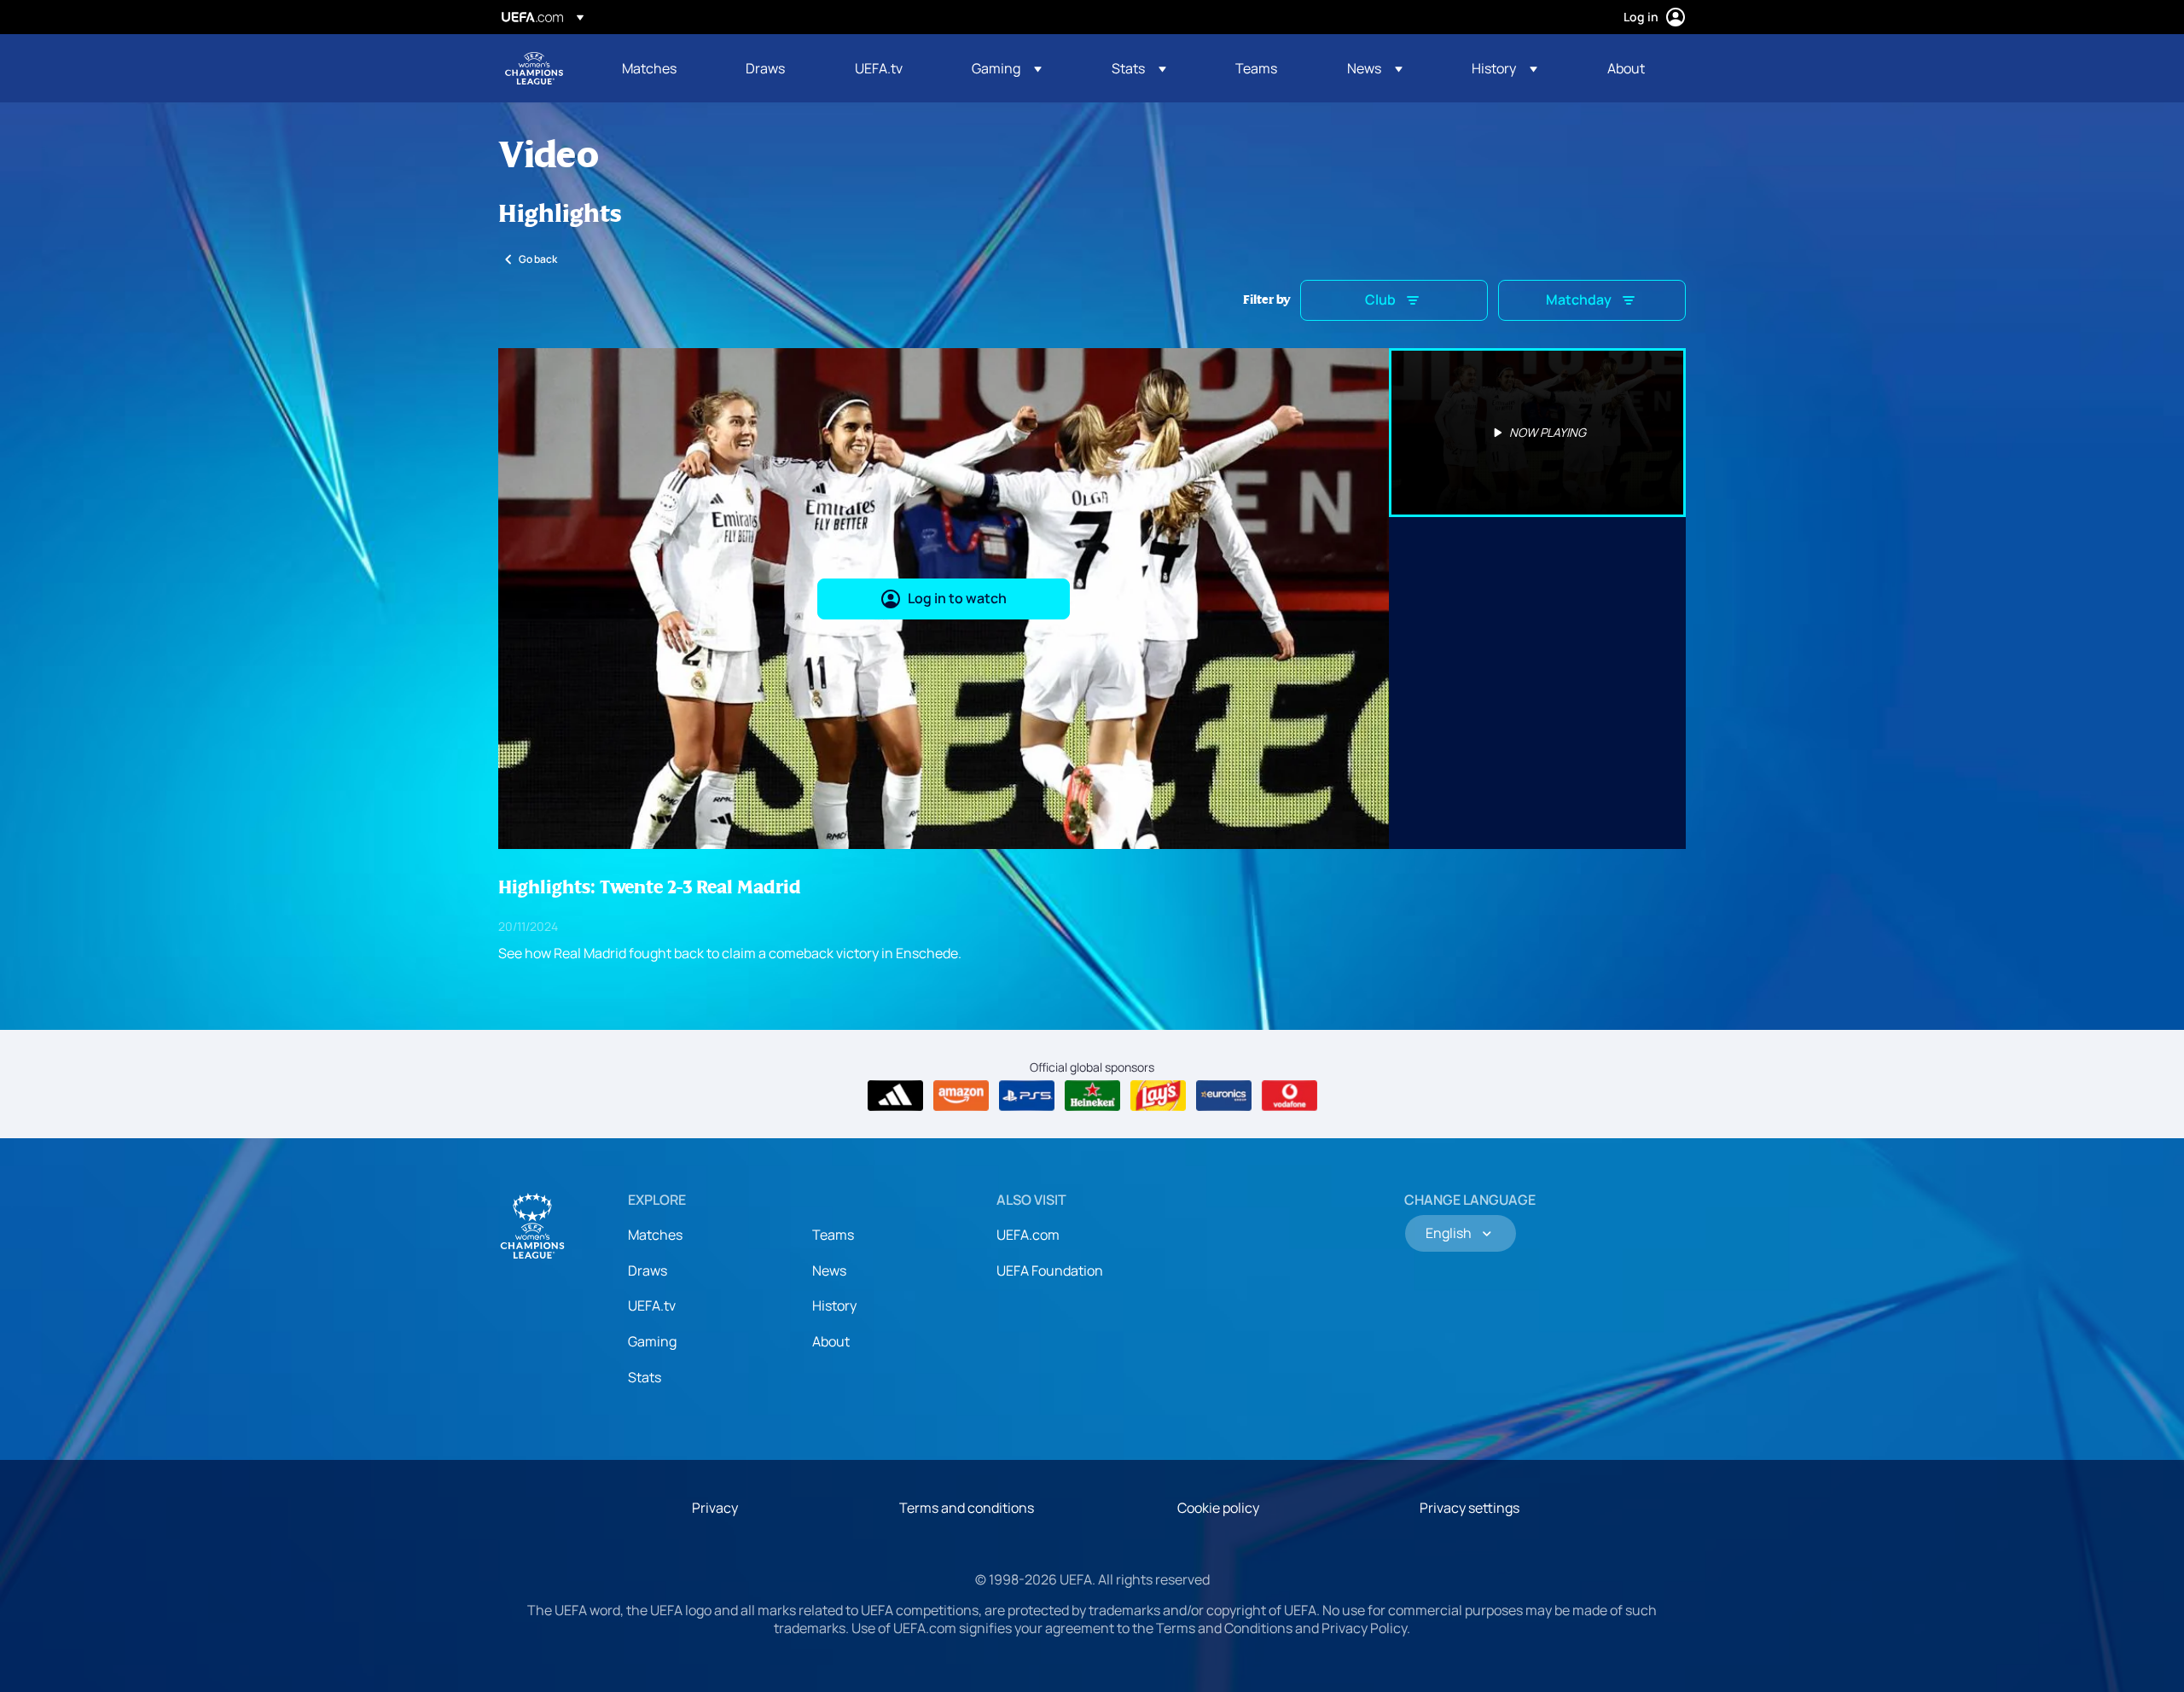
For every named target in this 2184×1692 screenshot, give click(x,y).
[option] (1537, 433)
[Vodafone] (1289, 1096)
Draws (648, 1270)
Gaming (652, 1341)
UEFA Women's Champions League (534, 68)
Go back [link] (538, 259)
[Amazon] (961, 1096)
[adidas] (895, 1096)
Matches (655, 1235)
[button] (1007, 68)
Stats (645, 1377)
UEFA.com (1028, 1235)
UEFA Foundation (1050, 1270)
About (831, 1341)
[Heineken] (1092, 1096)
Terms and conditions (967, 1508)
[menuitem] (662, 68)
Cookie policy (1218, 1508)
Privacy (715, 1508)
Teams (833, 1235)
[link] (649, 68)
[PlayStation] (1027, 1096)
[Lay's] (1158, 1096)
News (829, 1270)
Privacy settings (1470, 1508)
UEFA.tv (652, 1305)
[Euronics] (1224, 1096)
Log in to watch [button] (957, 598)
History (834, 1305)
